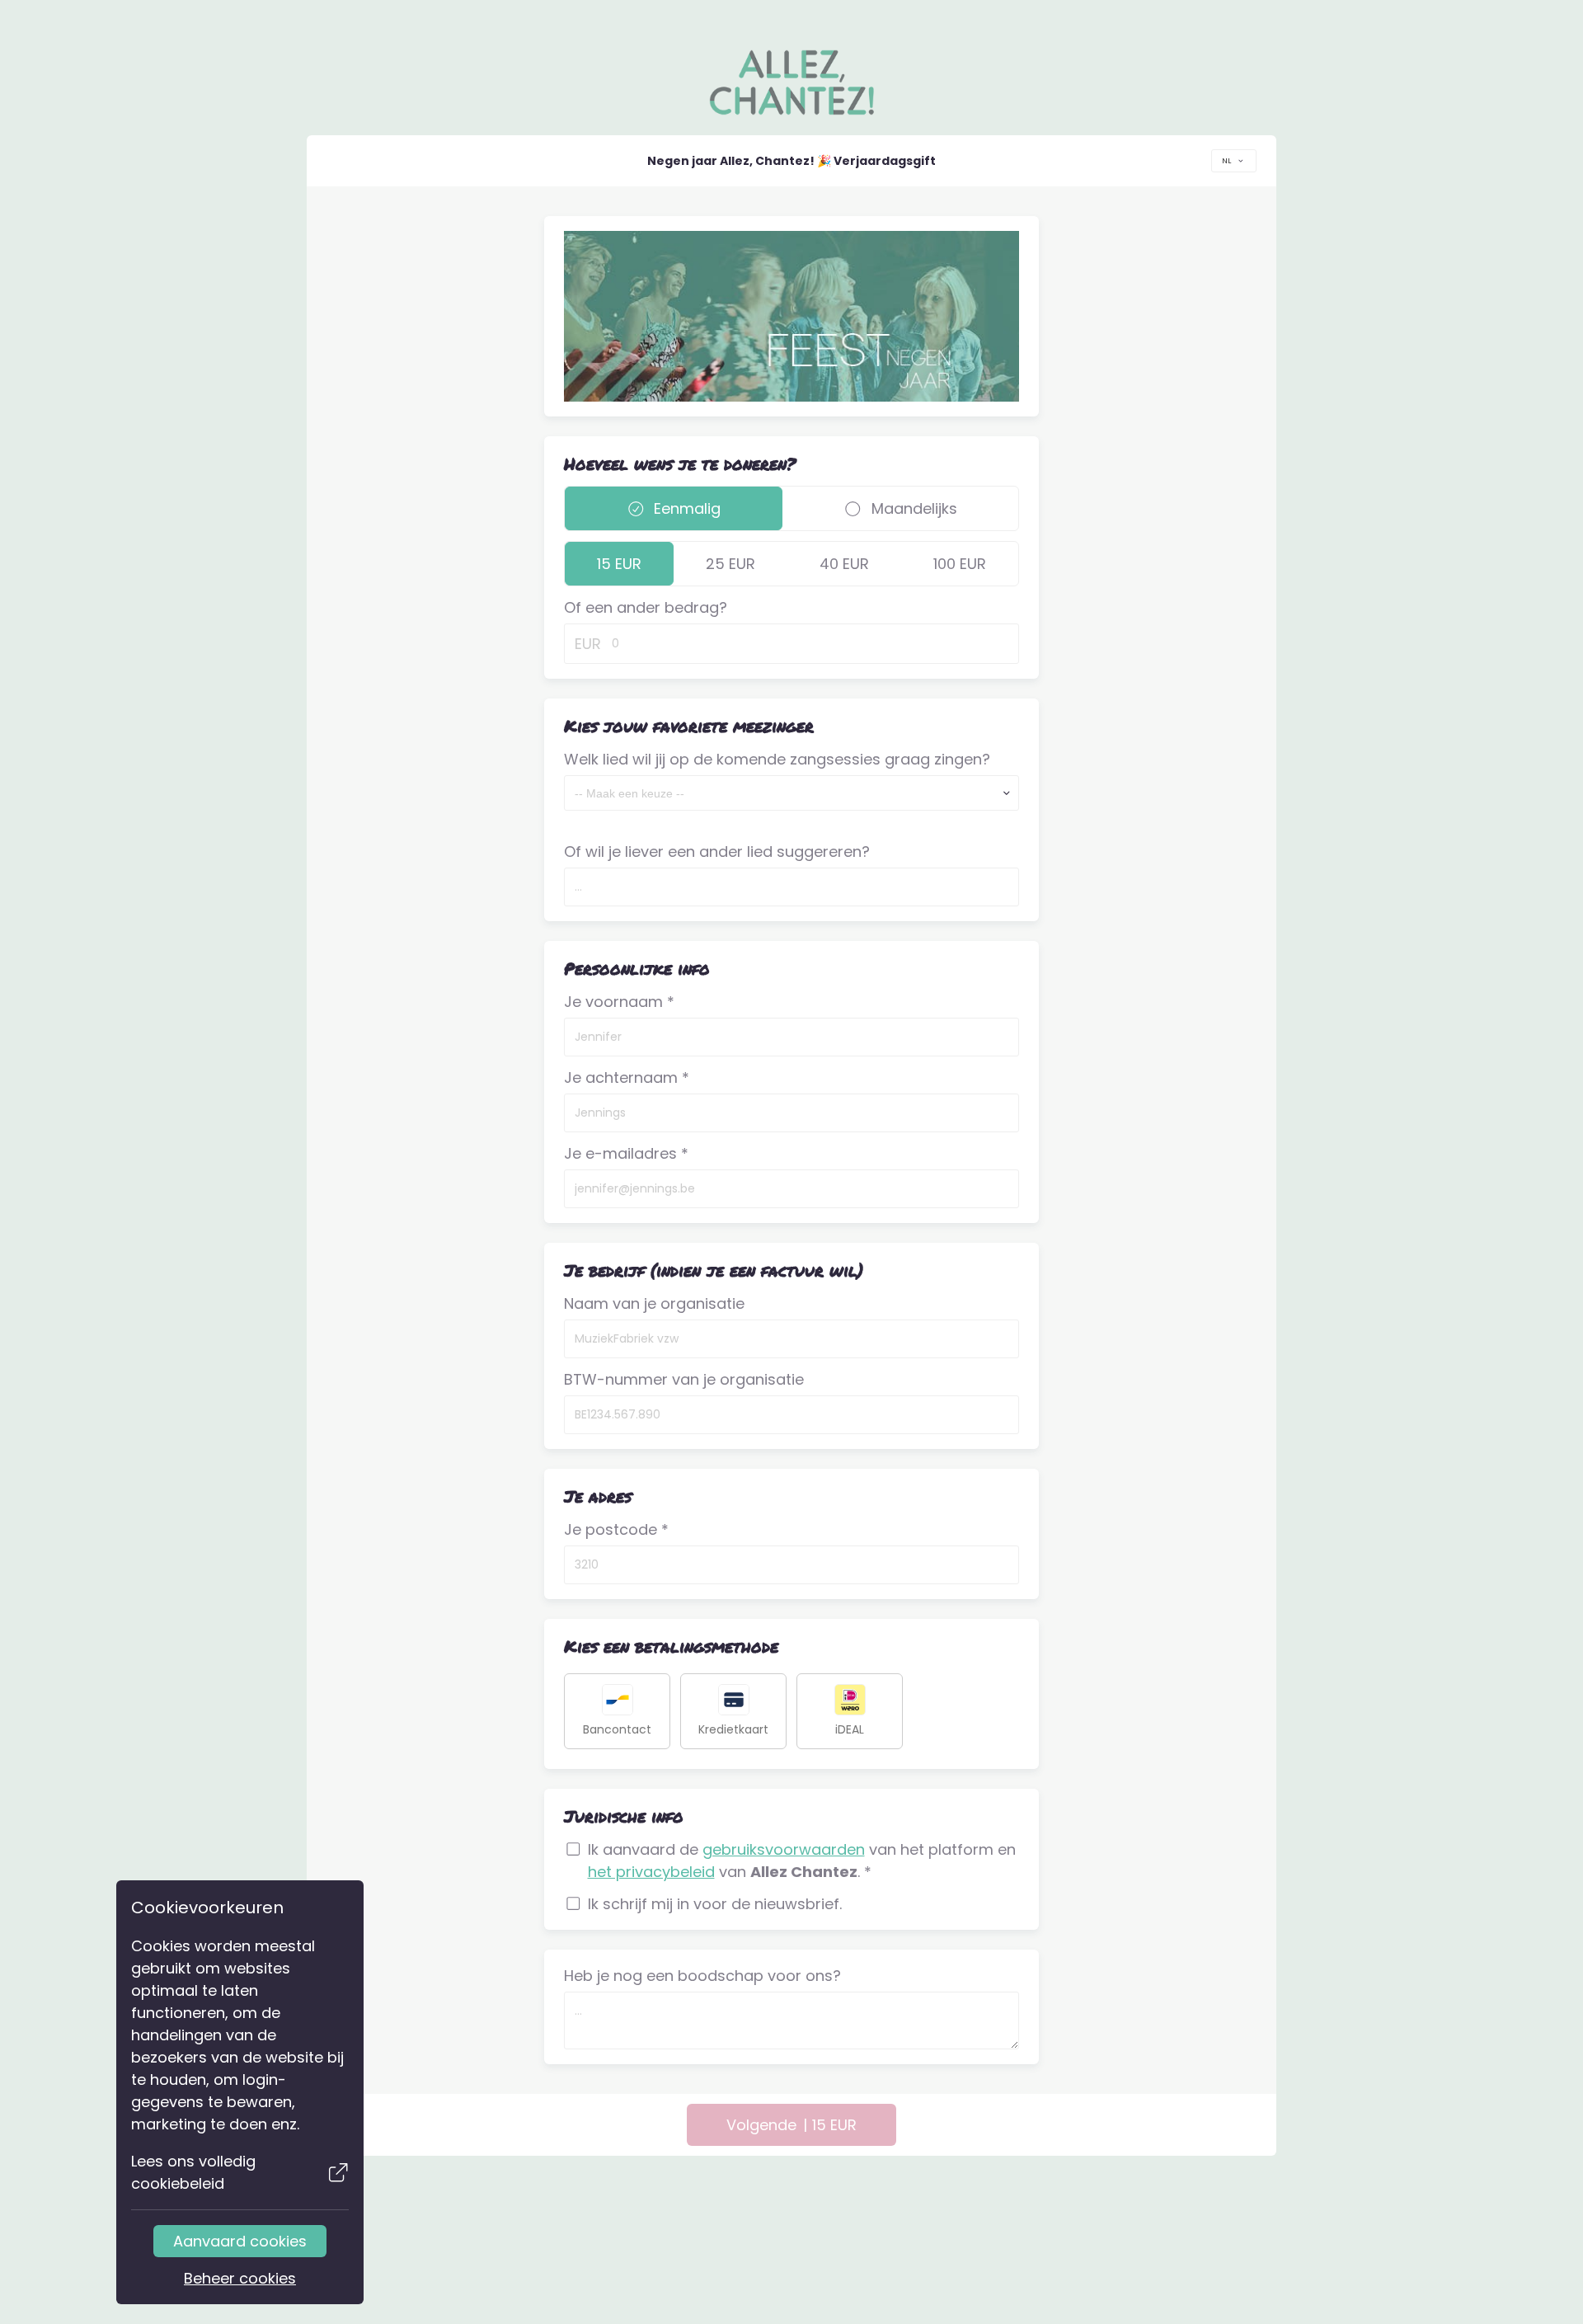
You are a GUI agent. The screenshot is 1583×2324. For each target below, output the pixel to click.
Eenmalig (685, 508)
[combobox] (1234, 161)
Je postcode (616, 1529)
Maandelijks (912, 508)
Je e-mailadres (626, 1153)
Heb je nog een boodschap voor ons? (702, 1976)
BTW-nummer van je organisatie (684, 1379)
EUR (588, 644)
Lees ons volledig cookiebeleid (193, 2172)
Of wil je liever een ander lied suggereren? (717, 852)
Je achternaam (627, 1077)
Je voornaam (619, 1002)
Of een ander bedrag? (646, 607)
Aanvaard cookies (240, 2241)
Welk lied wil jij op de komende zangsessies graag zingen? (777, 759)
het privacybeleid (651, 1872)
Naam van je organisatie (654, 1303)
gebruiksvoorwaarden (784, 1849)
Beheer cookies (240, 2278)
